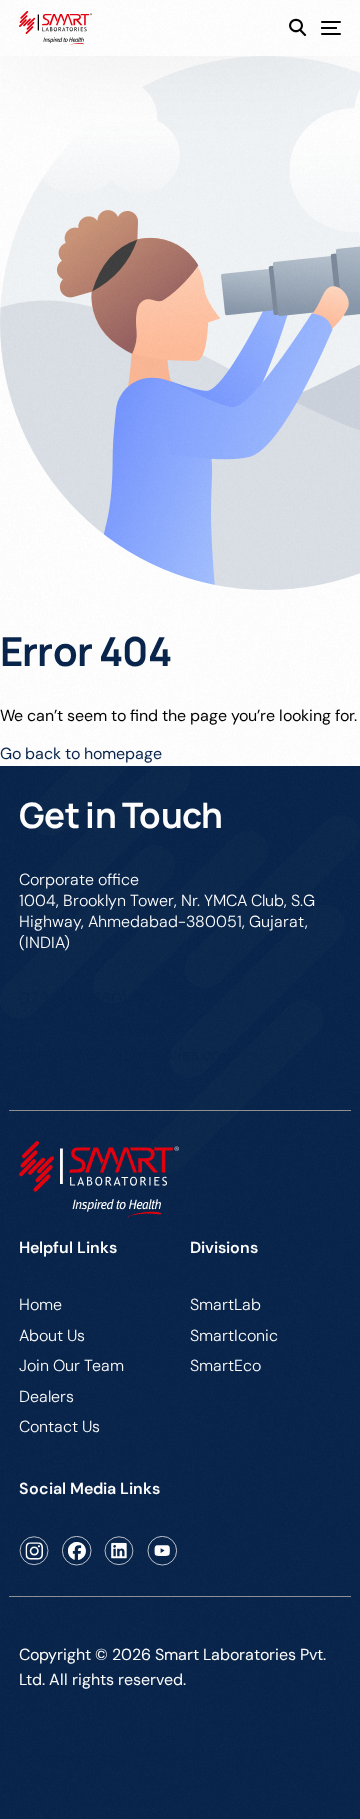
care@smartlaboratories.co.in (127, 1054)
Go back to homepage (81, 753)
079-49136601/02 (86, 998)
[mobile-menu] (323, 28)
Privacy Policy (70, 1757)
